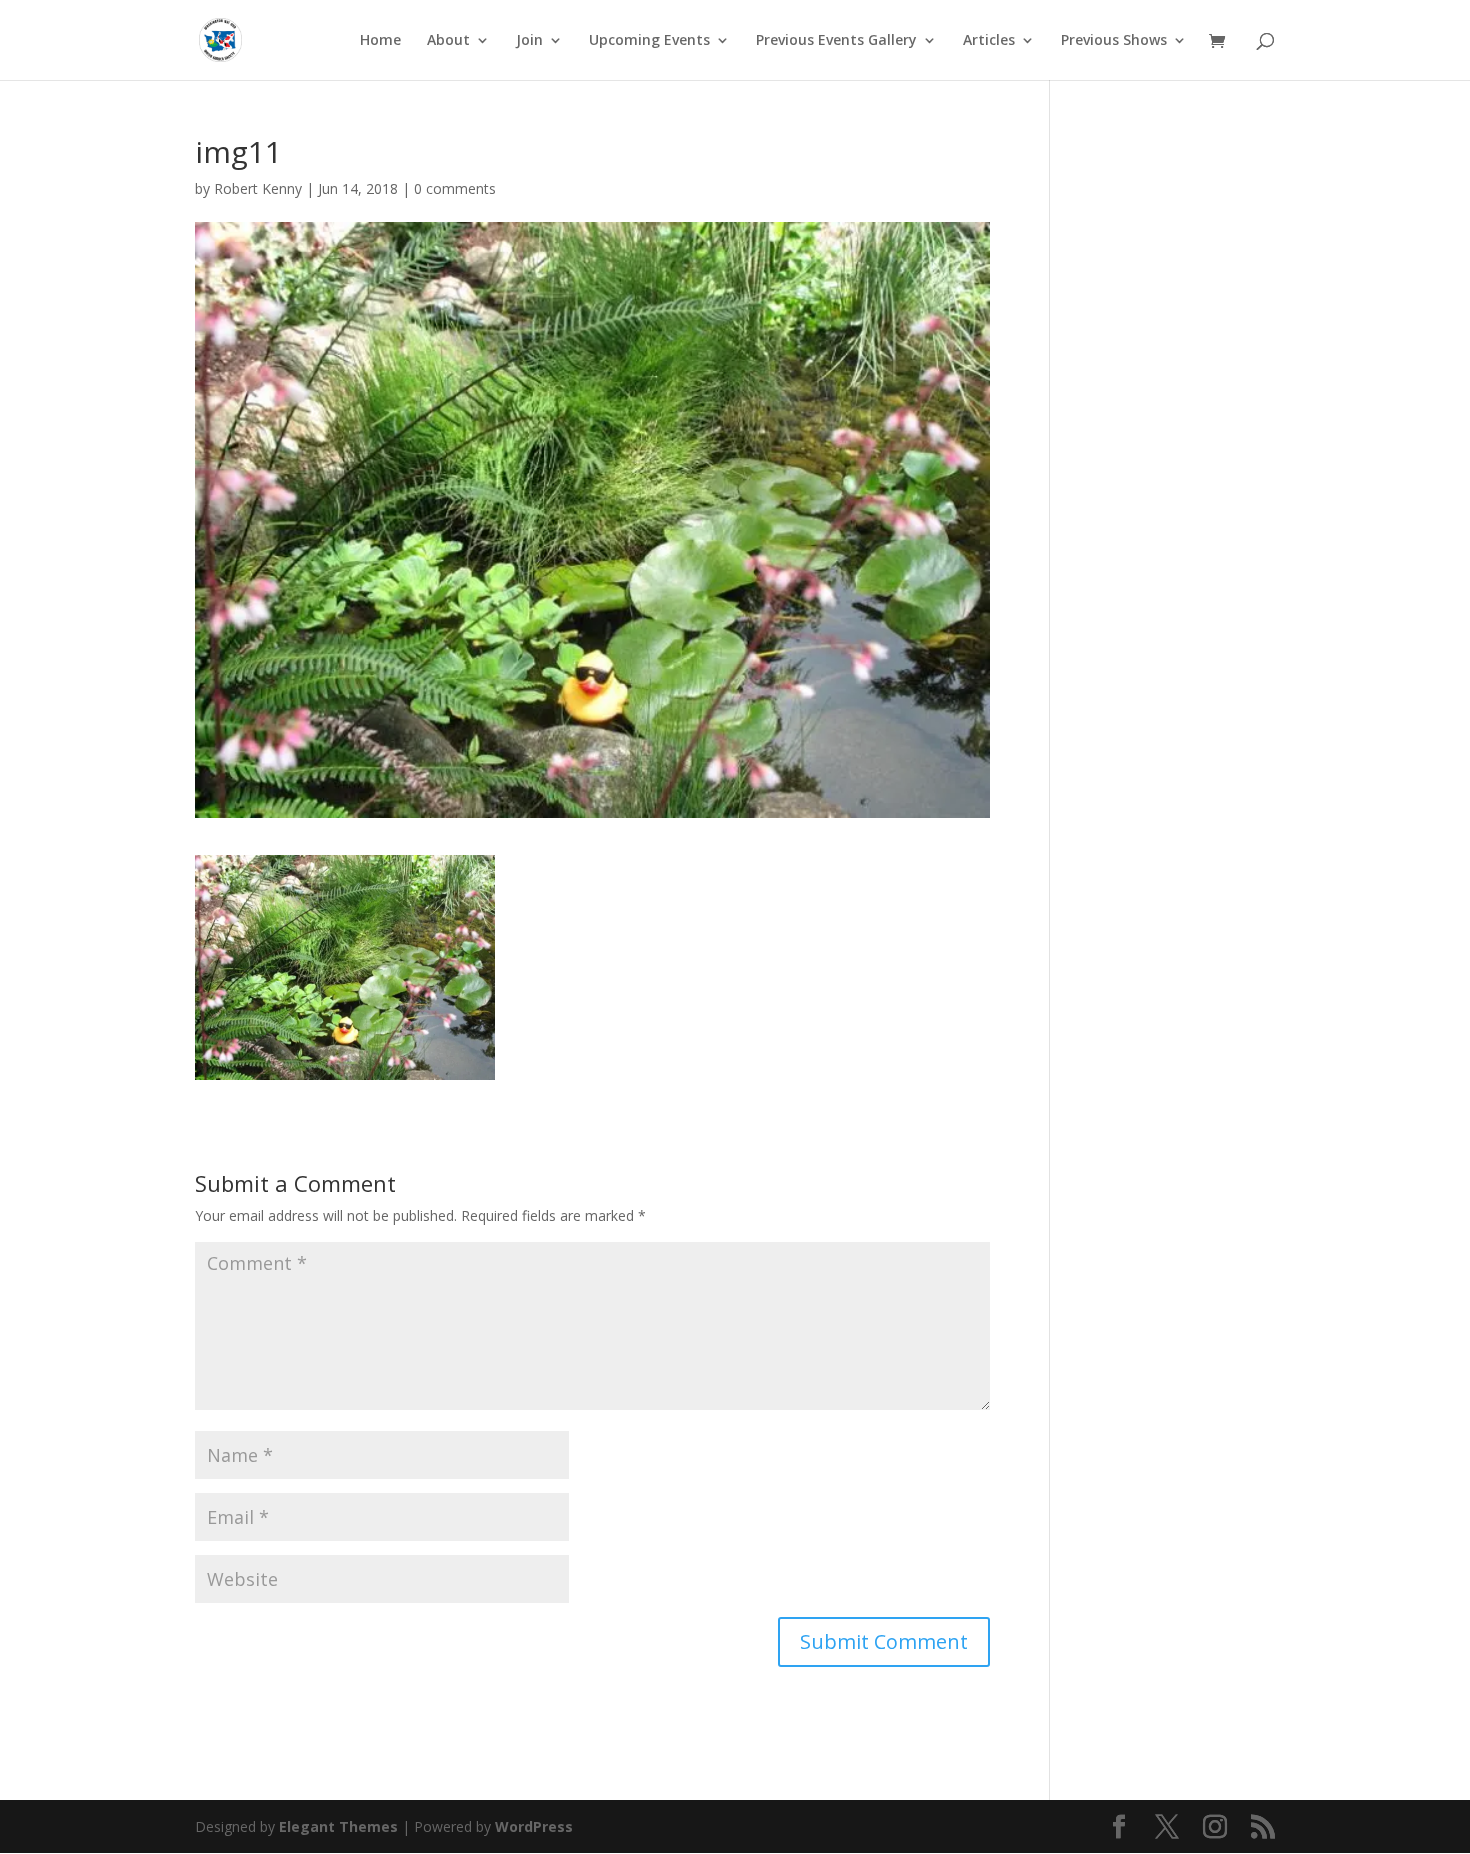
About (448, 41)
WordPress (534, 1826)
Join (529, 41)
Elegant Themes (338, 1826)
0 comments (455, 188)
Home (380, 41)
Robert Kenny (258, 188)
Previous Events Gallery (836, 41)
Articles (989, 41)
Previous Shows (1114, 41)
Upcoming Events (649, 41)
